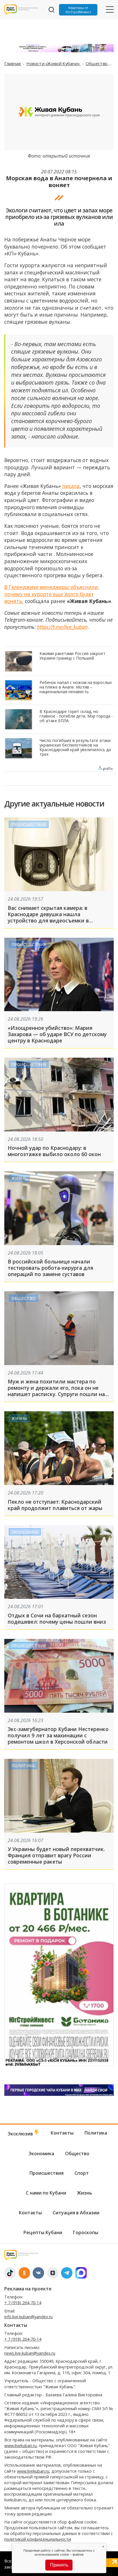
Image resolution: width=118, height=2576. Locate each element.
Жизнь (19, 1178)
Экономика (25, 1532)
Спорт (82, 2173)
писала (71, 486)
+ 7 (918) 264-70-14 (23, 2303)
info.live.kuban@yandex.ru (28, 2317)
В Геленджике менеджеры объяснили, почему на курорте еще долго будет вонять (52, 594)
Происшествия (29, 824)
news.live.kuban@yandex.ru (30, 2353)
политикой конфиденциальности (38, 2539)
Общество (97, 63)
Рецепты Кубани (43, 2232)
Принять (59, 2565)
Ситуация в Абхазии (76, 2213)
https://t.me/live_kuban (62, 627)
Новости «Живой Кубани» (54, 63)
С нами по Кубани (46, 2193)
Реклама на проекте (28, 2289)
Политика (23, 1766)
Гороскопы (86, 2232)
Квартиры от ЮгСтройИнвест (78, 10)
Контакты (62, 2133)
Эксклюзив (21, 2134)
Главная (13, 63)
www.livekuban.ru (20, 2446)
